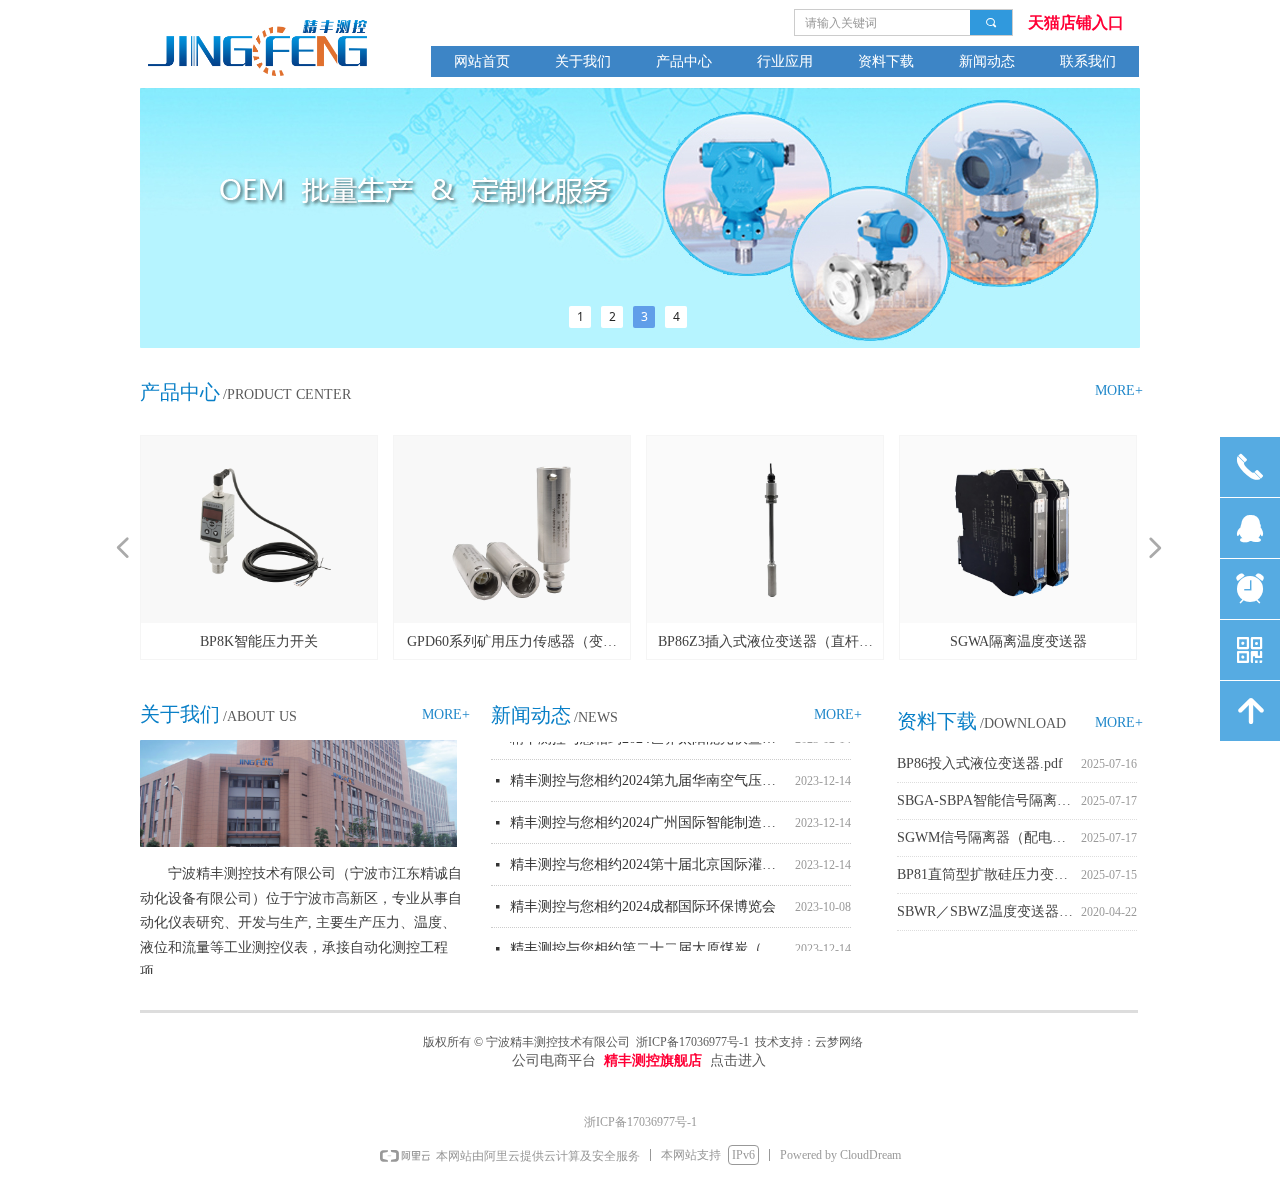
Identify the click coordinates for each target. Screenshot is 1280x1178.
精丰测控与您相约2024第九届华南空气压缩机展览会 (648, 775)
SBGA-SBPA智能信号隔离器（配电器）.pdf (989, 800)
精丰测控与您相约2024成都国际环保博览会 (643, 901)
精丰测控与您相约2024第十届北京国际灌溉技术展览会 (648, 859)
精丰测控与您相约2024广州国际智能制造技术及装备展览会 (648, 817)
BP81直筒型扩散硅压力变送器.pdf (989, 874)
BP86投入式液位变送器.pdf (980, 763)
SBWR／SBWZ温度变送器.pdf (989, 911)
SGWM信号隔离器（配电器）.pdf (989, 837)
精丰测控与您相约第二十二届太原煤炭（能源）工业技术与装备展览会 (648, 943)
